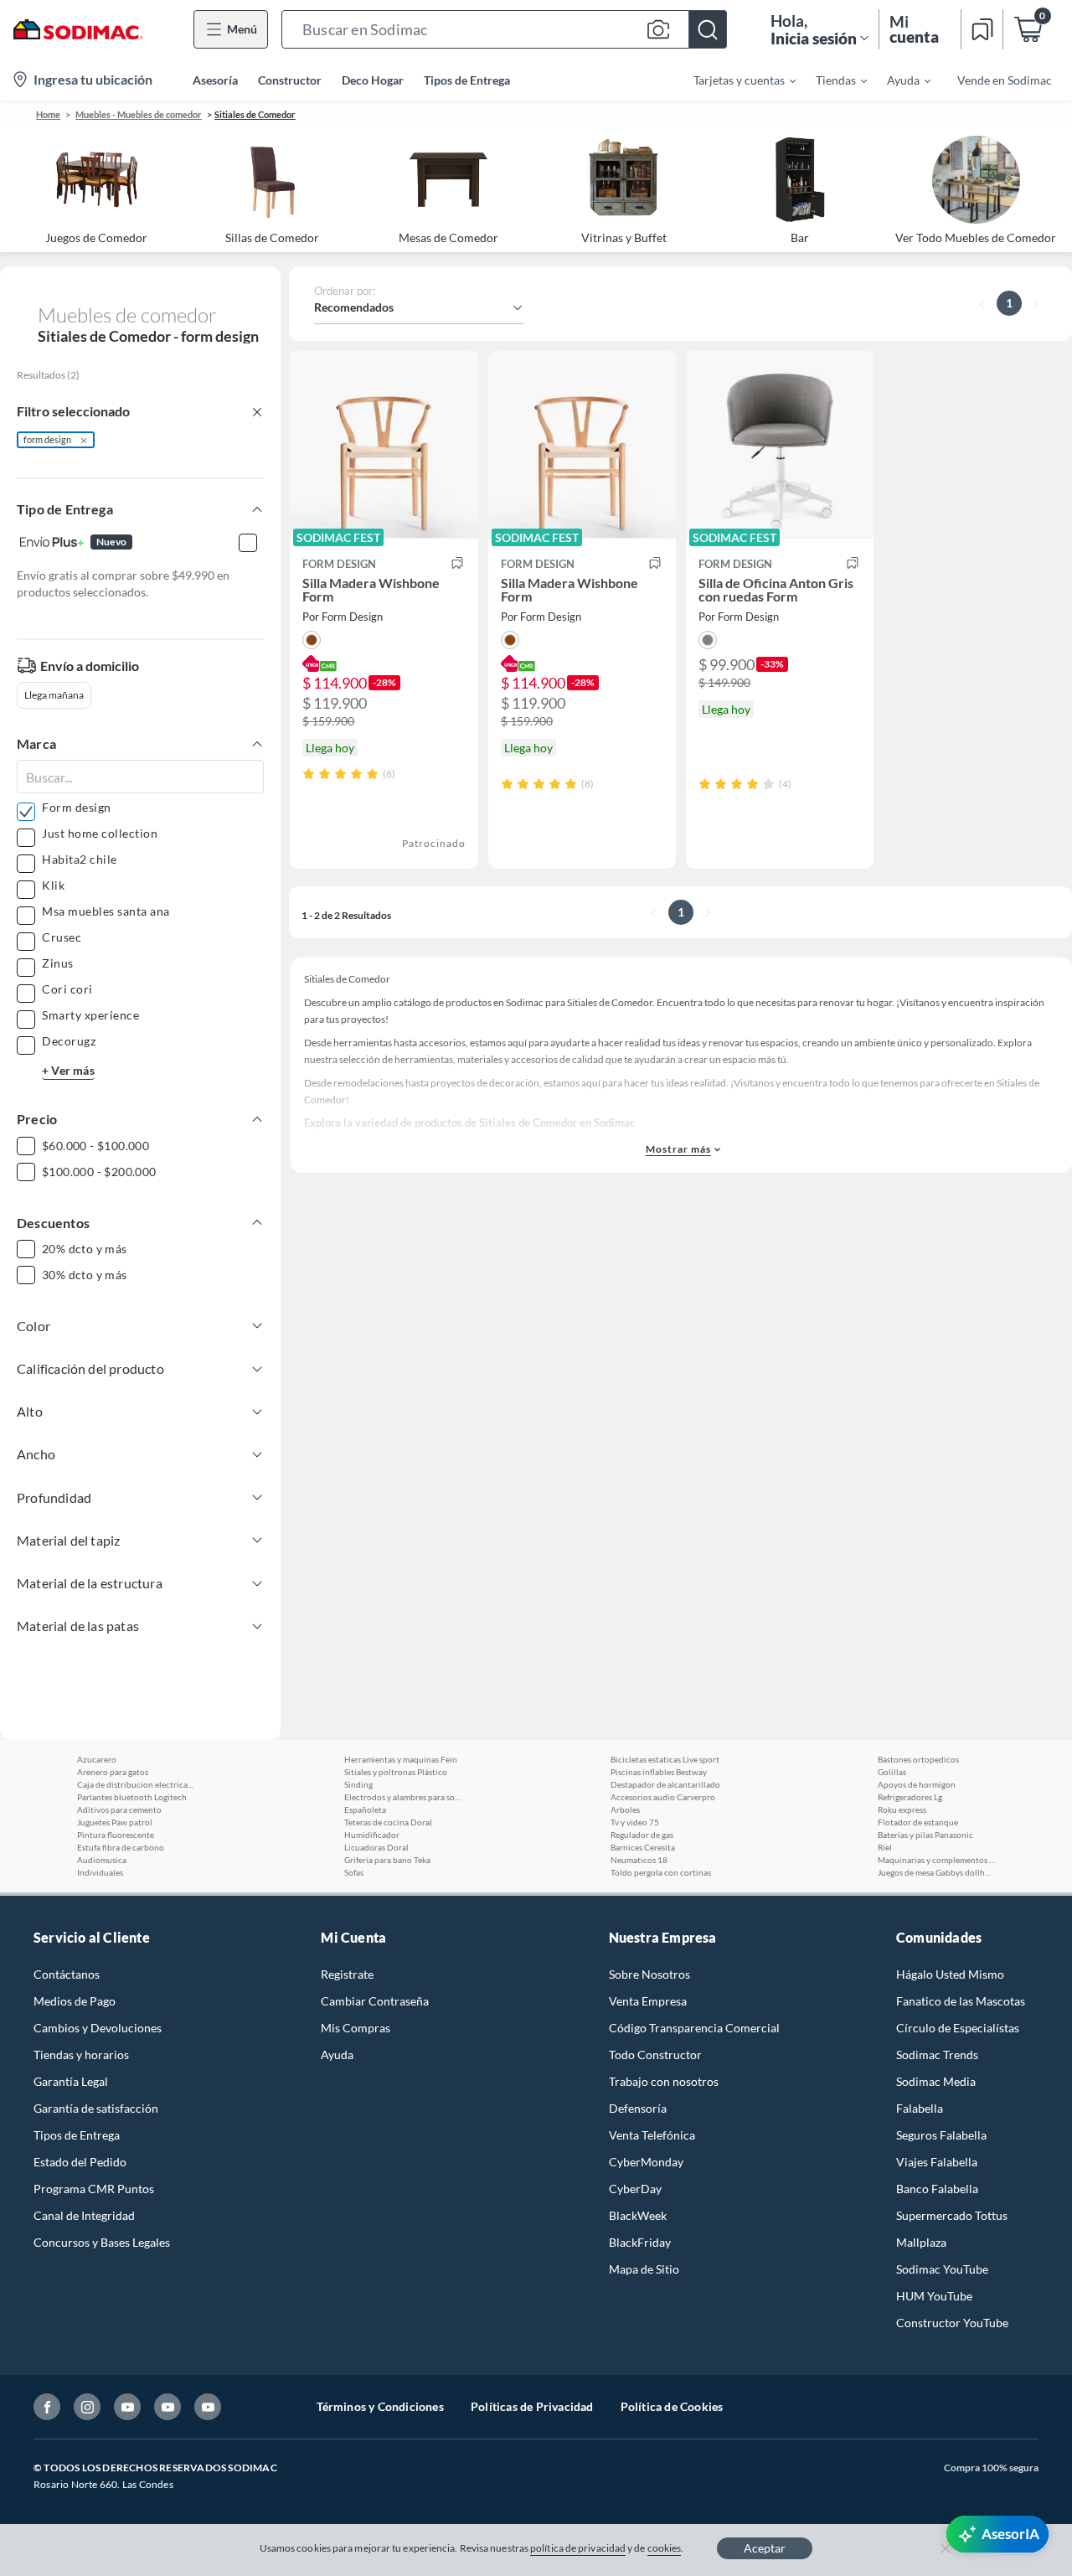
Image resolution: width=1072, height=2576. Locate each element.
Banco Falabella (937, 2189)
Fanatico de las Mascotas (961, 2001)
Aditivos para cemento (119, 1809)
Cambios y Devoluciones (98, 2028)
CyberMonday (646, 2162)
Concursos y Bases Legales (102, 2242)
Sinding (358, 1784)
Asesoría (215, 80)
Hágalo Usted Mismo (950, 1974)
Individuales (100, 1872)
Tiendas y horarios (81, 2055)
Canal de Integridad (84, 2215)
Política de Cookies (672, 2406)
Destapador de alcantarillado (665, 1784)
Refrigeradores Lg (910, 1797)
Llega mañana (54, 695)
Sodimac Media (936, 2081)
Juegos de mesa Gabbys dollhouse (936, 1872)
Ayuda (337, 2055)
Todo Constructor (655, 2055)
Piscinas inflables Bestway (659, 1772)
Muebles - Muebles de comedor (139, 114)
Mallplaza (921, 2242)
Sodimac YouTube (942, 2269)
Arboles (625, 1809)
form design (47, 439)
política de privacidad (578, 2548)
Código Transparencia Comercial (694, 2028)
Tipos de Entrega (467, 80)
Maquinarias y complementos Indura (936, 1860)
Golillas (892, 1772)
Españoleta (365, 1809)
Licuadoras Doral (376, 1847)
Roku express (902, 1809)
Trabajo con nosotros (664, 2081)
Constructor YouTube (952, 2323)
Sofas (354, 1872)
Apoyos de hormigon (917, 1784)
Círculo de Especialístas (958, 2028)
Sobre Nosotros (649, 1974)
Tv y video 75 (635, 1822)
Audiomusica (102, 1860)
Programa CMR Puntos (94, 2189)
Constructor (290, 80)
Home (48, 114)
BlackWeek (638, 2215)
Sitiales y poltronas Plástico (396, 1772)
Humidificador (372, 1835)
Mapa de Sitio (644, 2269)
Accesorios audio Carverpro (663, 1797)
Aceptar (765, 2548)
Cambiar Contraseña (375, 2001)
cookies (665, 2548)
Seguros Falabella (941, 2135)
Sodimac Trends (937, 2055)
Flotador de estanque (918, 1822)
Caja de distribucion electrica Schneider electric (136, 1784)
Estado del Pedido (80, 2162)
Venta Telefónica (652, 2135)
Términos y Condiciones (380, 2406)
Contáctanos (67, 1974)
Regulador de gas (642, 1835)
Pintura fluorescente (116, 1835)
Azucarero (97, 1759)
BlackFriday (640, 2242)
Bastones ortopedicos (918, 1759)
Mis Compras (356, 2028)
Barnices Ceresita (643, 1847)
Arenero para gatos (113, 1772)
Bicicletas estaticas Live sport (665, 1759)
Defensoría (638, 2108)
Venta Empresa (648, 2001)
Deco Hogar (373, 80)
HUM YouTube (934, 2296)
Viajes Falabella (937, 2162)
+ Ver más (68, 1070)
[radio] (309, 774)
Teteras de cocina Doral (388, 1822)
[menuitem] (734, 80)
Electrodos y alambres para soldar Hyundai (403, 1797)
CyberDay (635, 2189)
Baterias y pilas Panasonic (925, 1835)
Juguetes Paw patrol (115, 1822)
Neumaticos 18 (639, 1860)
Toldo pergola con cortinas (661, 1872)
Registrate (347, 1974)
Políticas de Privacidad (532, 2406)
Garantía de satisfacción (96, 2108)
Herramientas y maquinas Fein (401, 1759)
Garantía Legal (71, 2081)
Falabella (920, 2108)
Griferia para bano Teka (387, 1860)
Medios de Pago (75, 2001)
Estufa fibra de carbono (121, 1847)
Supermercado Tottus (952, 2215)
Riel (885, 1847)
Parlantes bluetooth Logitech (132, 1797)
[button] (504, 29)
